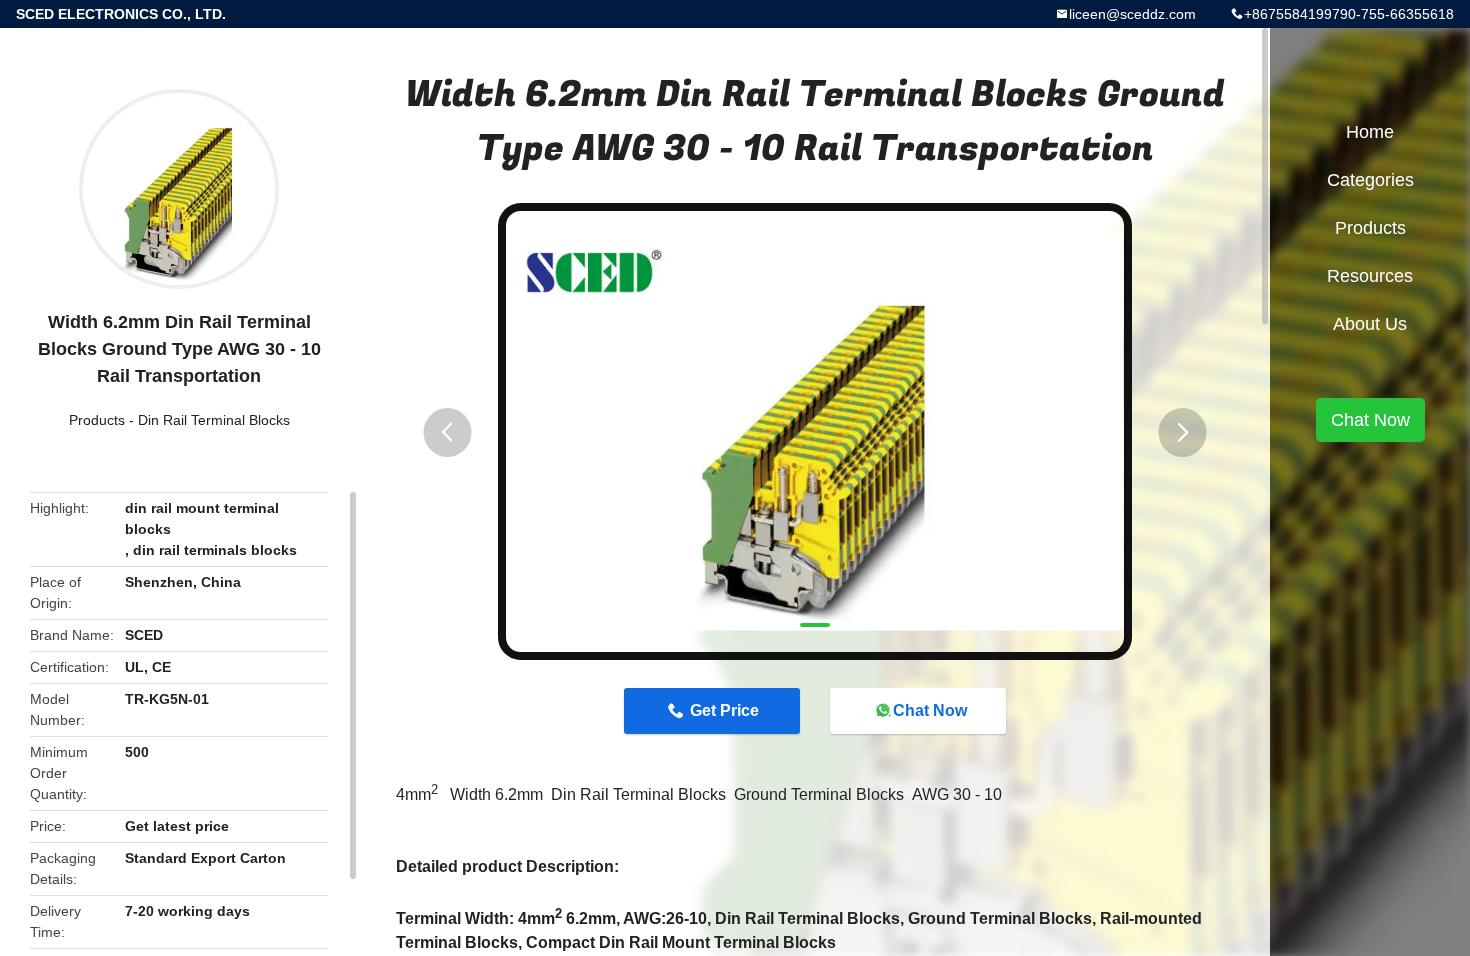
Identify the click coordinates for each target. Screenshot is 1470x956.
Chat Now (930, 710)
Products (97, 420)
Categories (1370, 180)
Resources (1370, 276)
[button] (447, 432)
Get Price (724, 710)
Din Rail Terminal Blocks (214, 420)
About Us (1370, 324)
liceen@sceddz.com (1132, 14)
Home (1370, 132)
